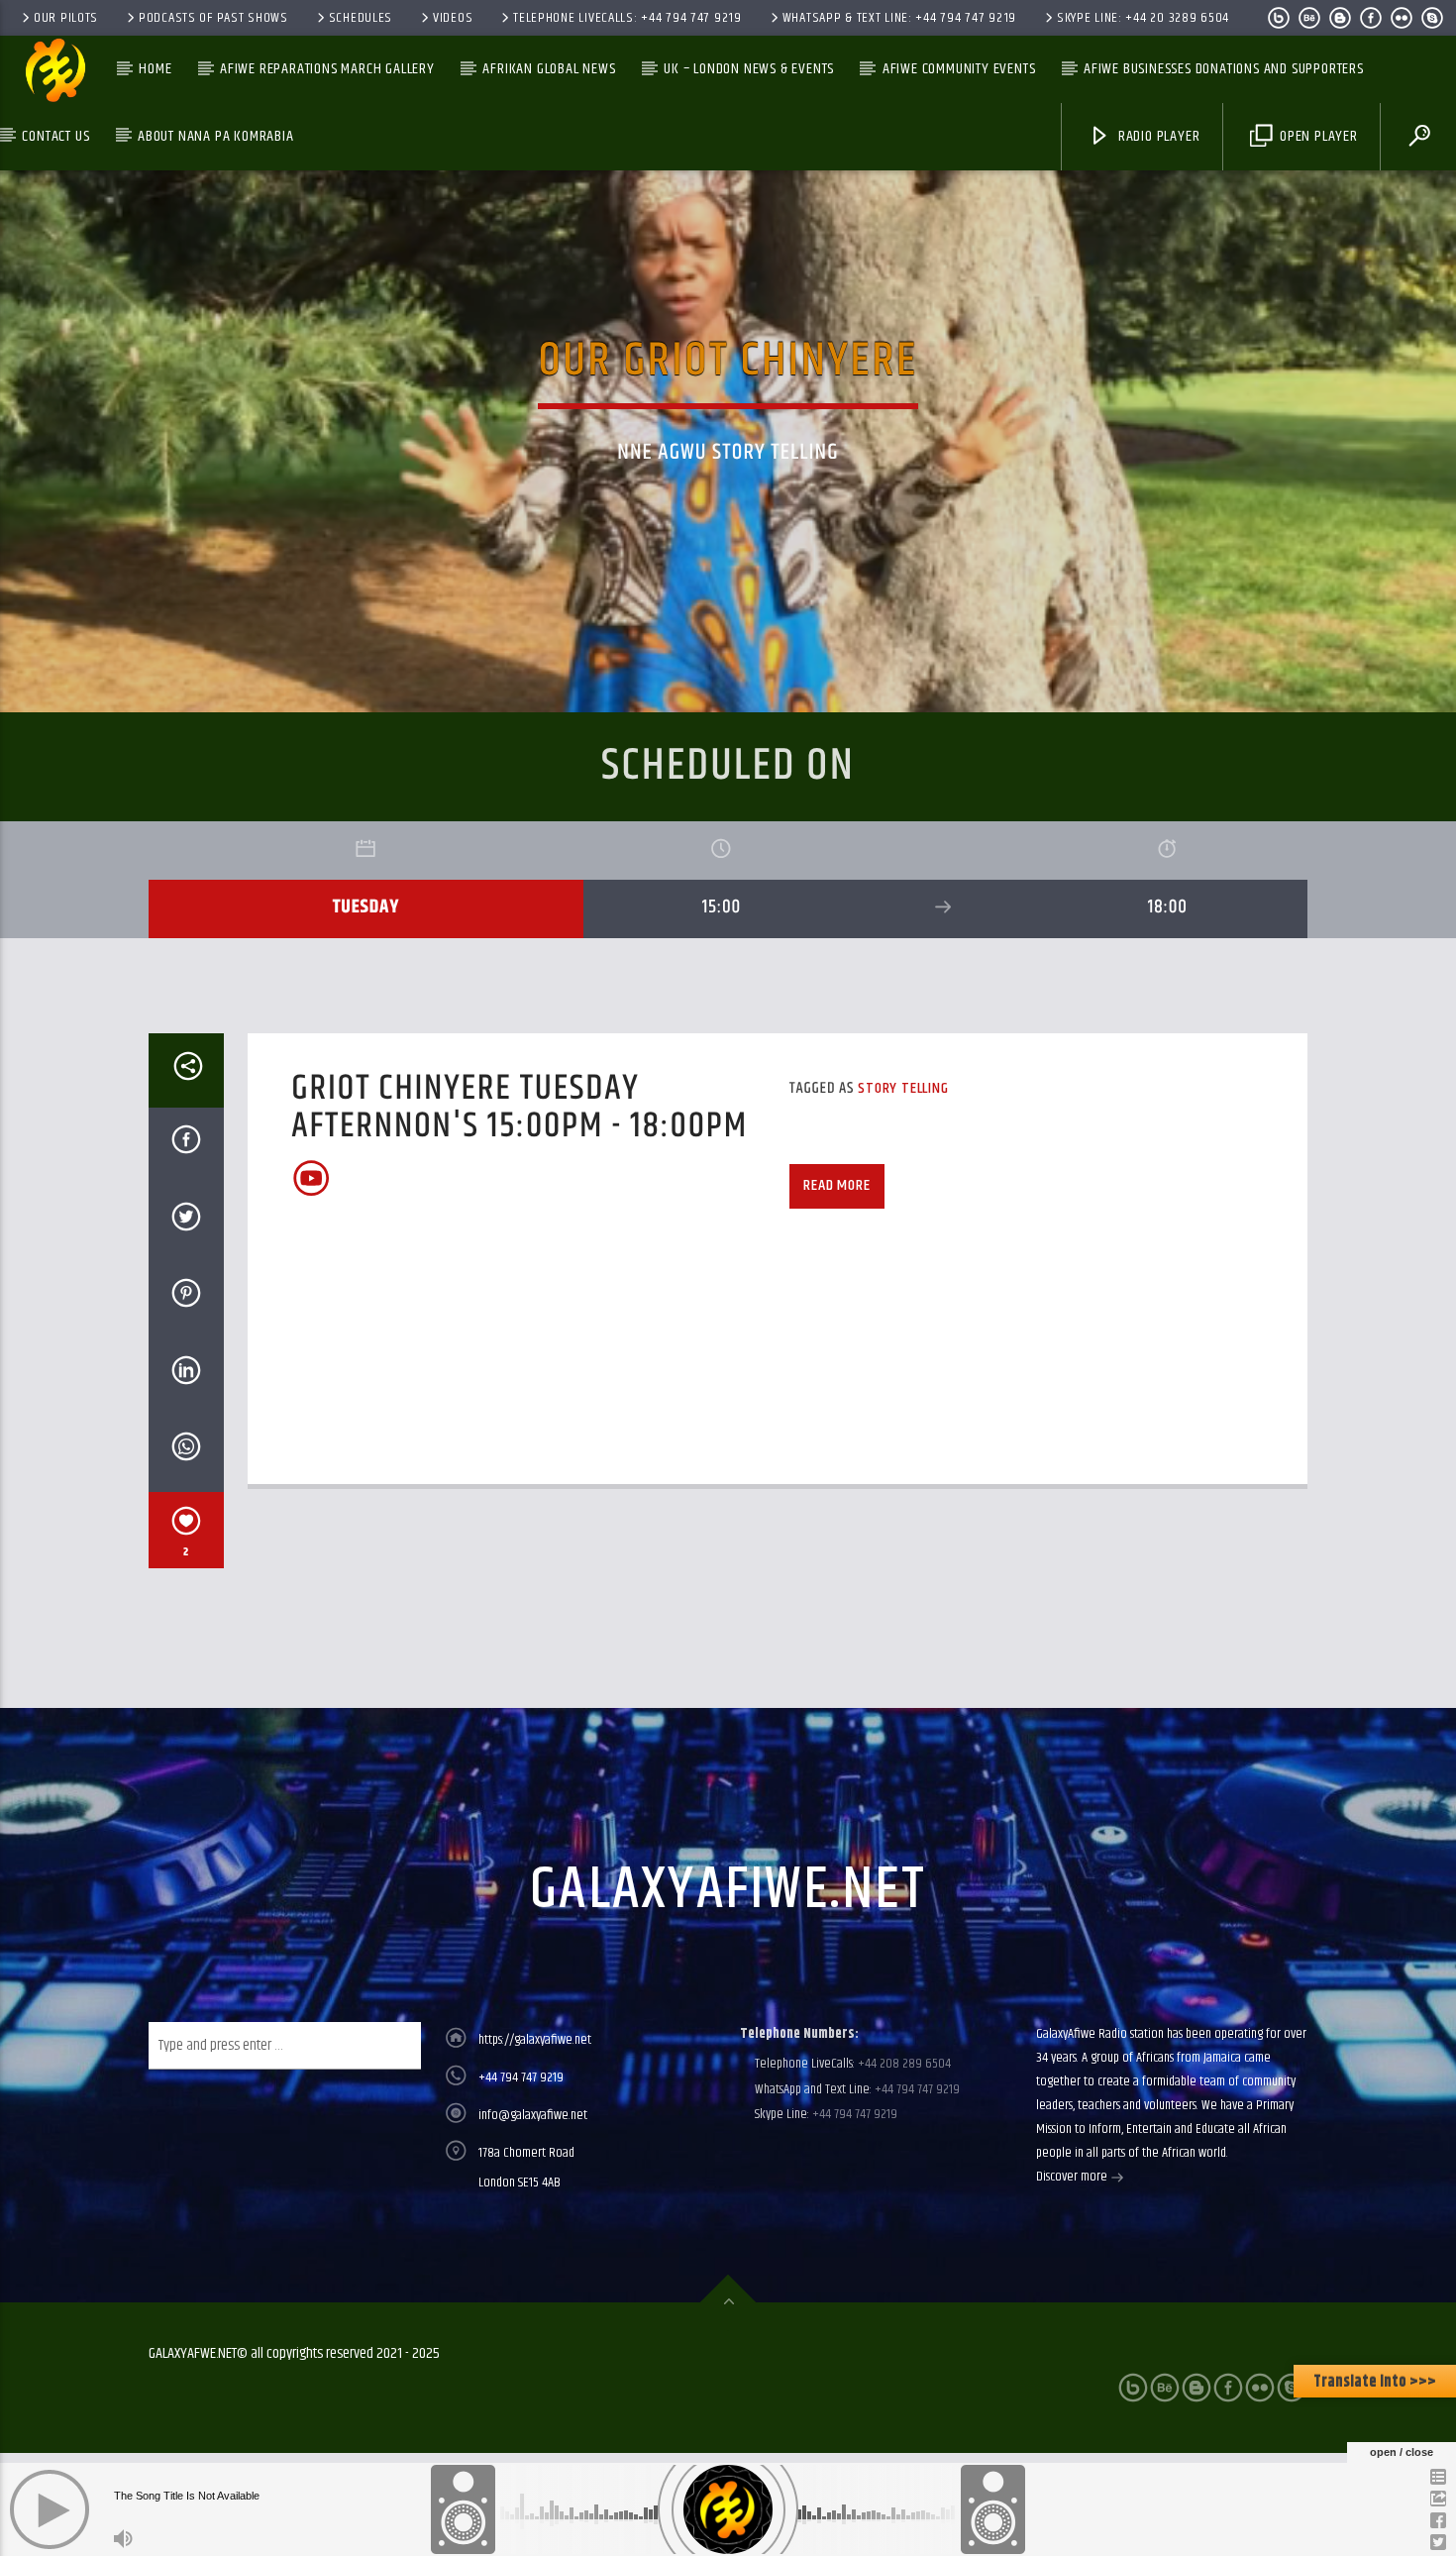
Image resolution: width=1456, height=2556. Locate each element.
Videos (453, 18)
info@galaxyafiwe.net (533, 2115)
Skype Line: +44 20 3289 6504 (1143, 18)
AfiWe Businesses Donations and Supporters (1224, 69)
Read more (836, 1185)
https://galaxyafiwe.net (535, 2040)
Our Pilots (66, 18)
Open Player (1317, 136)
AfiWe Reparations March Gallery (327, 69)
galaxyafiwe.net (728, 1890)
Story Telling (903, 1088)
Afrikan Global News (549, 69)
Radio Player (1157, 136)
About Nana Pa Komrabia (216, 136)
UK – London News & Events (749, 69)
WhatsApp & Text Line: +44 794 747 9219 (899, 18)
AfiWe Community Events (959, 69)
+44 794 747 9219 (521, 2077)
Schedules (361, 18)
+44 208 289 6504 (903, 2064)
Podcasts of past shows (213, 18)
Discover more (1073, 2177)
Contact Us (55, 136)
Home (155, 69)
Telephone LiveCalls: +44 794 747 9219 (627, 18)
